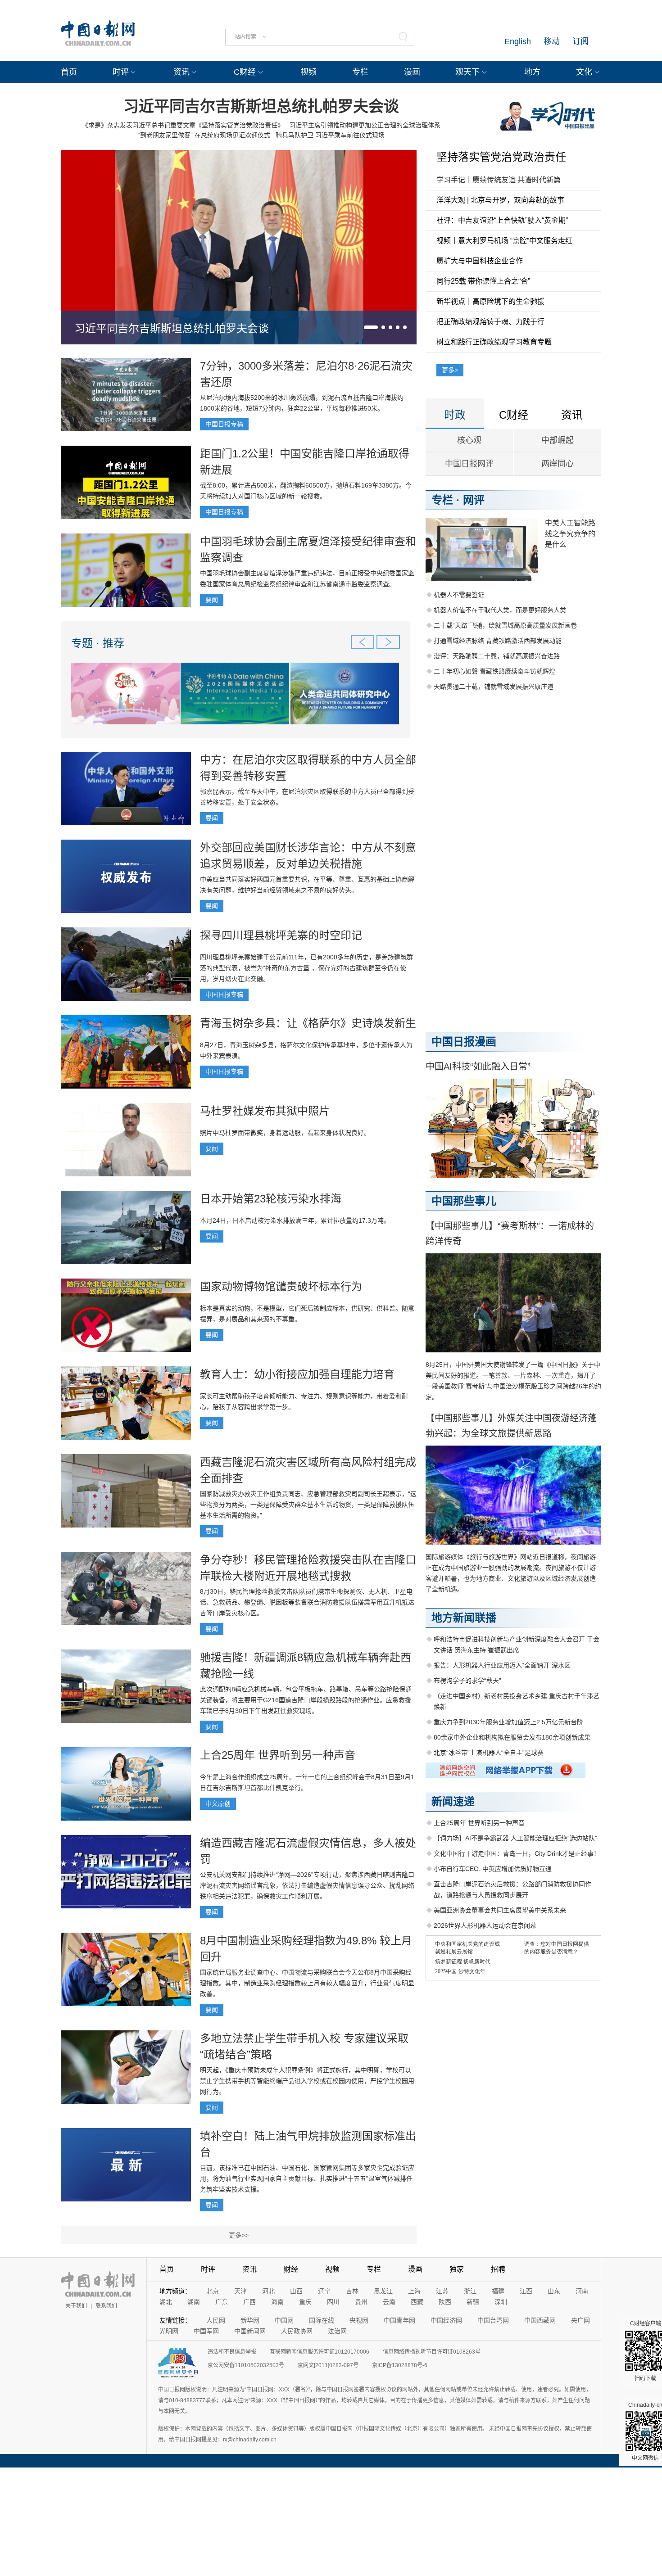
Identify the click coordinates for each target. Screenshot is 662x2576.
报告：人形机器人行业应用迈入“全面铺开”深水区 (502, 1665)
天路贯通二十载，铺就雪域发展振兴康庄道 (494, 687)
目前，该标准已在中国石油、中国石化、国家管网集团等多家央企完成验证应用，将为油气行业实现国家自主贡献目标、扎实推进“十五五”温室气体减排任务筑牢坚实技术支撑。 (307, 2178)
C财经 (245, 72)
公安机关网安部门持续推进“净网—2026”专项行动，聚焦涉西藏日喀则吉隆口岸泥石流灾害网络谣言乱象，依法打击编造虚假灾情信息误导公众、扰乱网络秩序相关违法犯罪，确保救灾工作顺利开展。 (307, 1885)
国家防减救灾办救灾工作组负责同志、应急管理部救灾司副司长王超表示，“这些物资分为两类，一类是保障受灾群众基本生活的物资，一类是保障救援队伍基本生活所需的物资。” (308, 1505)
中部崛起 (558, 440)
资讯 (181, 72)
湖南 (194, 2302)
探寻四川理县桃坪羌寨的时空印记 (281, 935)
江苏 (442, 2291)
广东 (222, 2302)
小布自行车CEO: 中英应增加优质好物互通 (493, 1869)
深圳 (501, 2302)
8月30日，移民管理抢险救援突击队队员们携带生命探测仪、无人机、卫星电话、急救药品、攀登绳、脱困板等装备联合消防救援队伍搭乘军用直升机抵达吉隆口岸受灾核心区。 (307, 1602)
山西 (296, 2291)
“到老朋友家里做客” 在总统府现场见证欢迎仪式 (204, 135)
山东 (554, 2291)
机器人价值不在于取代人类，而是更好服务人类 (500, 610)
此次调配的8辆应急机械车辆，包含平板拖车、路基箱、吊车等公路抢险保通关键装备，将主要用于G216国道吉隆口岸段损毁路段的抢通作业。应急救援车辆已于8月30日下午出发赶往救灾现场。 (306, 1700)
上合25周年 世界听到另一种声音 (278, 1755)
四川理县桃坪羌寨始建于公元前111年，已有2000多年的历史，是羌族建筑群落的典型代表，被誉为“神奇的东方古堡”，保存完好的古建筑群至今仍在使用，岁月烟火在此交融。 (306, 968)
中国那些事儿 (464, 1201)
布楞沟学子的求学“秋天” (467, 1681)
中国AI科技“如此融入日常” (478, 1067)
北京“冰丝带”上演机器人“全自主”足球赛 (489, 1753)
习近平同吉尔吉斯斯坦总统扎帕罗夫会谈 (261, 106)
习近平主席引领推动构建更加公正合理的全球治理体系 (365, 125)
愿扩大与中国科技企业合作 (480, 261)
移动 (552, 41)
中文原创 (218, 1803)
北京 (213, 2291)
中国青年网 (399, 2320)
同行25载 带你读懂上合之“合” (483, 281)
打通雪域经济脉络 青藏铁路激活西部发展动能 (498, 641)
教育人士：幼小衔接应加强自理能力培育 (297, 1374)
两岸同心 (558, 464)
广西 (249, 2302)
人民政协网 (297, 2331)
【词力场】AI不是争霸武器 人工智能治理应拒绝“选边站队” (515, 1838)
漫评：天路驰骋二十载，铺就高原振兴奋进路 (497, 656)
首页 (69, 72)
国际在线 (322, 2320)
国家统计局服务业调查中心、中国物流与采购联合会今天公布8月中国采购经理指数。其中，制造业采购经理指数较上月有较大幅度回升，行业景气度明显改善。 (307, 1983)
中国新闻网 (250, 2331)
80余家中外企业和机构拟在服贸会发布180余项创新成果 (512, 1737)
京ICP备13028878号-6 (400, 2365)
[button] (371, 327)
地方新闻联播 (464, 1618)
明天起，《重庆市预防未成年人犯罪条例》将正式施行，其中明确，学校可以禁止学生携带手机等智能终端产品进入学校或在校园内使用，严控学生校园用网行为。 (307, 2081)
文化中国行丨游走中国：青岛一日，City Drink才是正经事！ (517, 1853)
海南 (277, 2302)
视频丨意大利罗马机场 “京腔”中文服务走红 (504, 241)
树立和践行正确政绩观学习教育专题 (494, 342)
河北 (268, 2291)
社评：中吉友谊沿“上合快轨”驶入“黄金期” (502, 220)
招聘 (498, 2269)
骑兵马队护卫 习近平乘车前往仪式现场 (330, 135)
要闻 (212, 600)
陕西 (445, 2302)
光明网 (169, 2331)
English (518, 41)
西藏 (417, 2302)
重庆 (305, 2302)
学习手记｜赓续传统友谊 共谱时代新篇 (499, 180)
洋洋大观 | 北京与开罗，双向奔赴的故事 (500, 200)
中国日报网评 (469, 464)
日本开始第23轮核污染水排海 (271, 1199)
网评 (474, 500)
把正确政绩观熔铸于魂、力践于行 (490, 322)
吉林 (352, 2291)
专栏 (360, 72)
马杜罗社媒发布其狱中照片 (265, 1111)
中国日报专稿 (224, 424)
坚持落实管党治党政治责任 (501, 157)
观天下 (467, 72)
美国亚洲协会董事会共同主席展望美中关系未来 (500, 1910)
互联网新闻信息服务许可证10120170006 (320, 2352)
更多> (450, 370)
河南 (582, 2291)
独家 (457, 2269)
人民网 (216, 2320)
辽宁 (324, 2291)
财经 (291, 2269)
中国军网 (206, 2331)
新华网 (250, 2320)
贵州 (361, 2302)
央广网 (580, 2320)
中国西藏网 (540, 2320)
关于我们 (76, 2306)
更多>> (239, 2235)
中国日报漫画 (464, 1042)
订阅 (580, 41)
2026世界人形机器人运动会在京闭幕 (485, 1925)
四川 (333, 2302)
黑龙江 (383, 2291)
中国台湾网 (493, 2320)
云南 (389, 2302)
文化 (584, 72)
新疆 (473, 2302)
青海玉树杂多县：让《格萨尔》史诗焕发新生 (308, 1023)
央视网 (359, 2320)
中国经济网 (446, 2320)
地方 (532, 72)
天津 (240, 2291)
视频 (308, 72)
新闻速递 (453, 1801)
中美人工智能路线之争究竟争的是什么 (570, 534)
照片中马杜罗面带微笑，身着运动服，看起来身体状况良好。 (285, 1133)
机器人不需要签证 (459, 595)
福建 (498, 2291)
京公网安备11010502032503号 (246, 2365)
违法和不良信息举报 (232, 2352)
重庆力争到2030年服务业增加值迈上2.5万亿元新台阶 (508, 1722)
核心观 (469, 440)
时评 (121, 72)
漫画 (412, 72)
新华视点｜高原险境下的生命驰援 (490, 301)
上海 (414, 2291)
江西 (526, 2291)
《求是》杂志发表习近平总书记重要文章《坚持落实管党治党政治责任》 (183, 125)
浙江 (470, 2291)
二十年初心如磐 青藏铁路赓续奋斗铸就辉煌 (494, 671)
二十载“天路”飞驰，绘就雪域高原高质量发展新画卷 (505, 625)
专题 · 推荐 (98, 643)
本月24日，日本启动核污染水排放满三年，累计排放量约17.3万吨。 (295, 1220)
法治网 (337, 2331)
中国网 (284, 2320)
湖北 (166, 2302)
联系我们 (106, 2306)
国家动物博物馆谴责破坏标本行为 (281, 1286)
